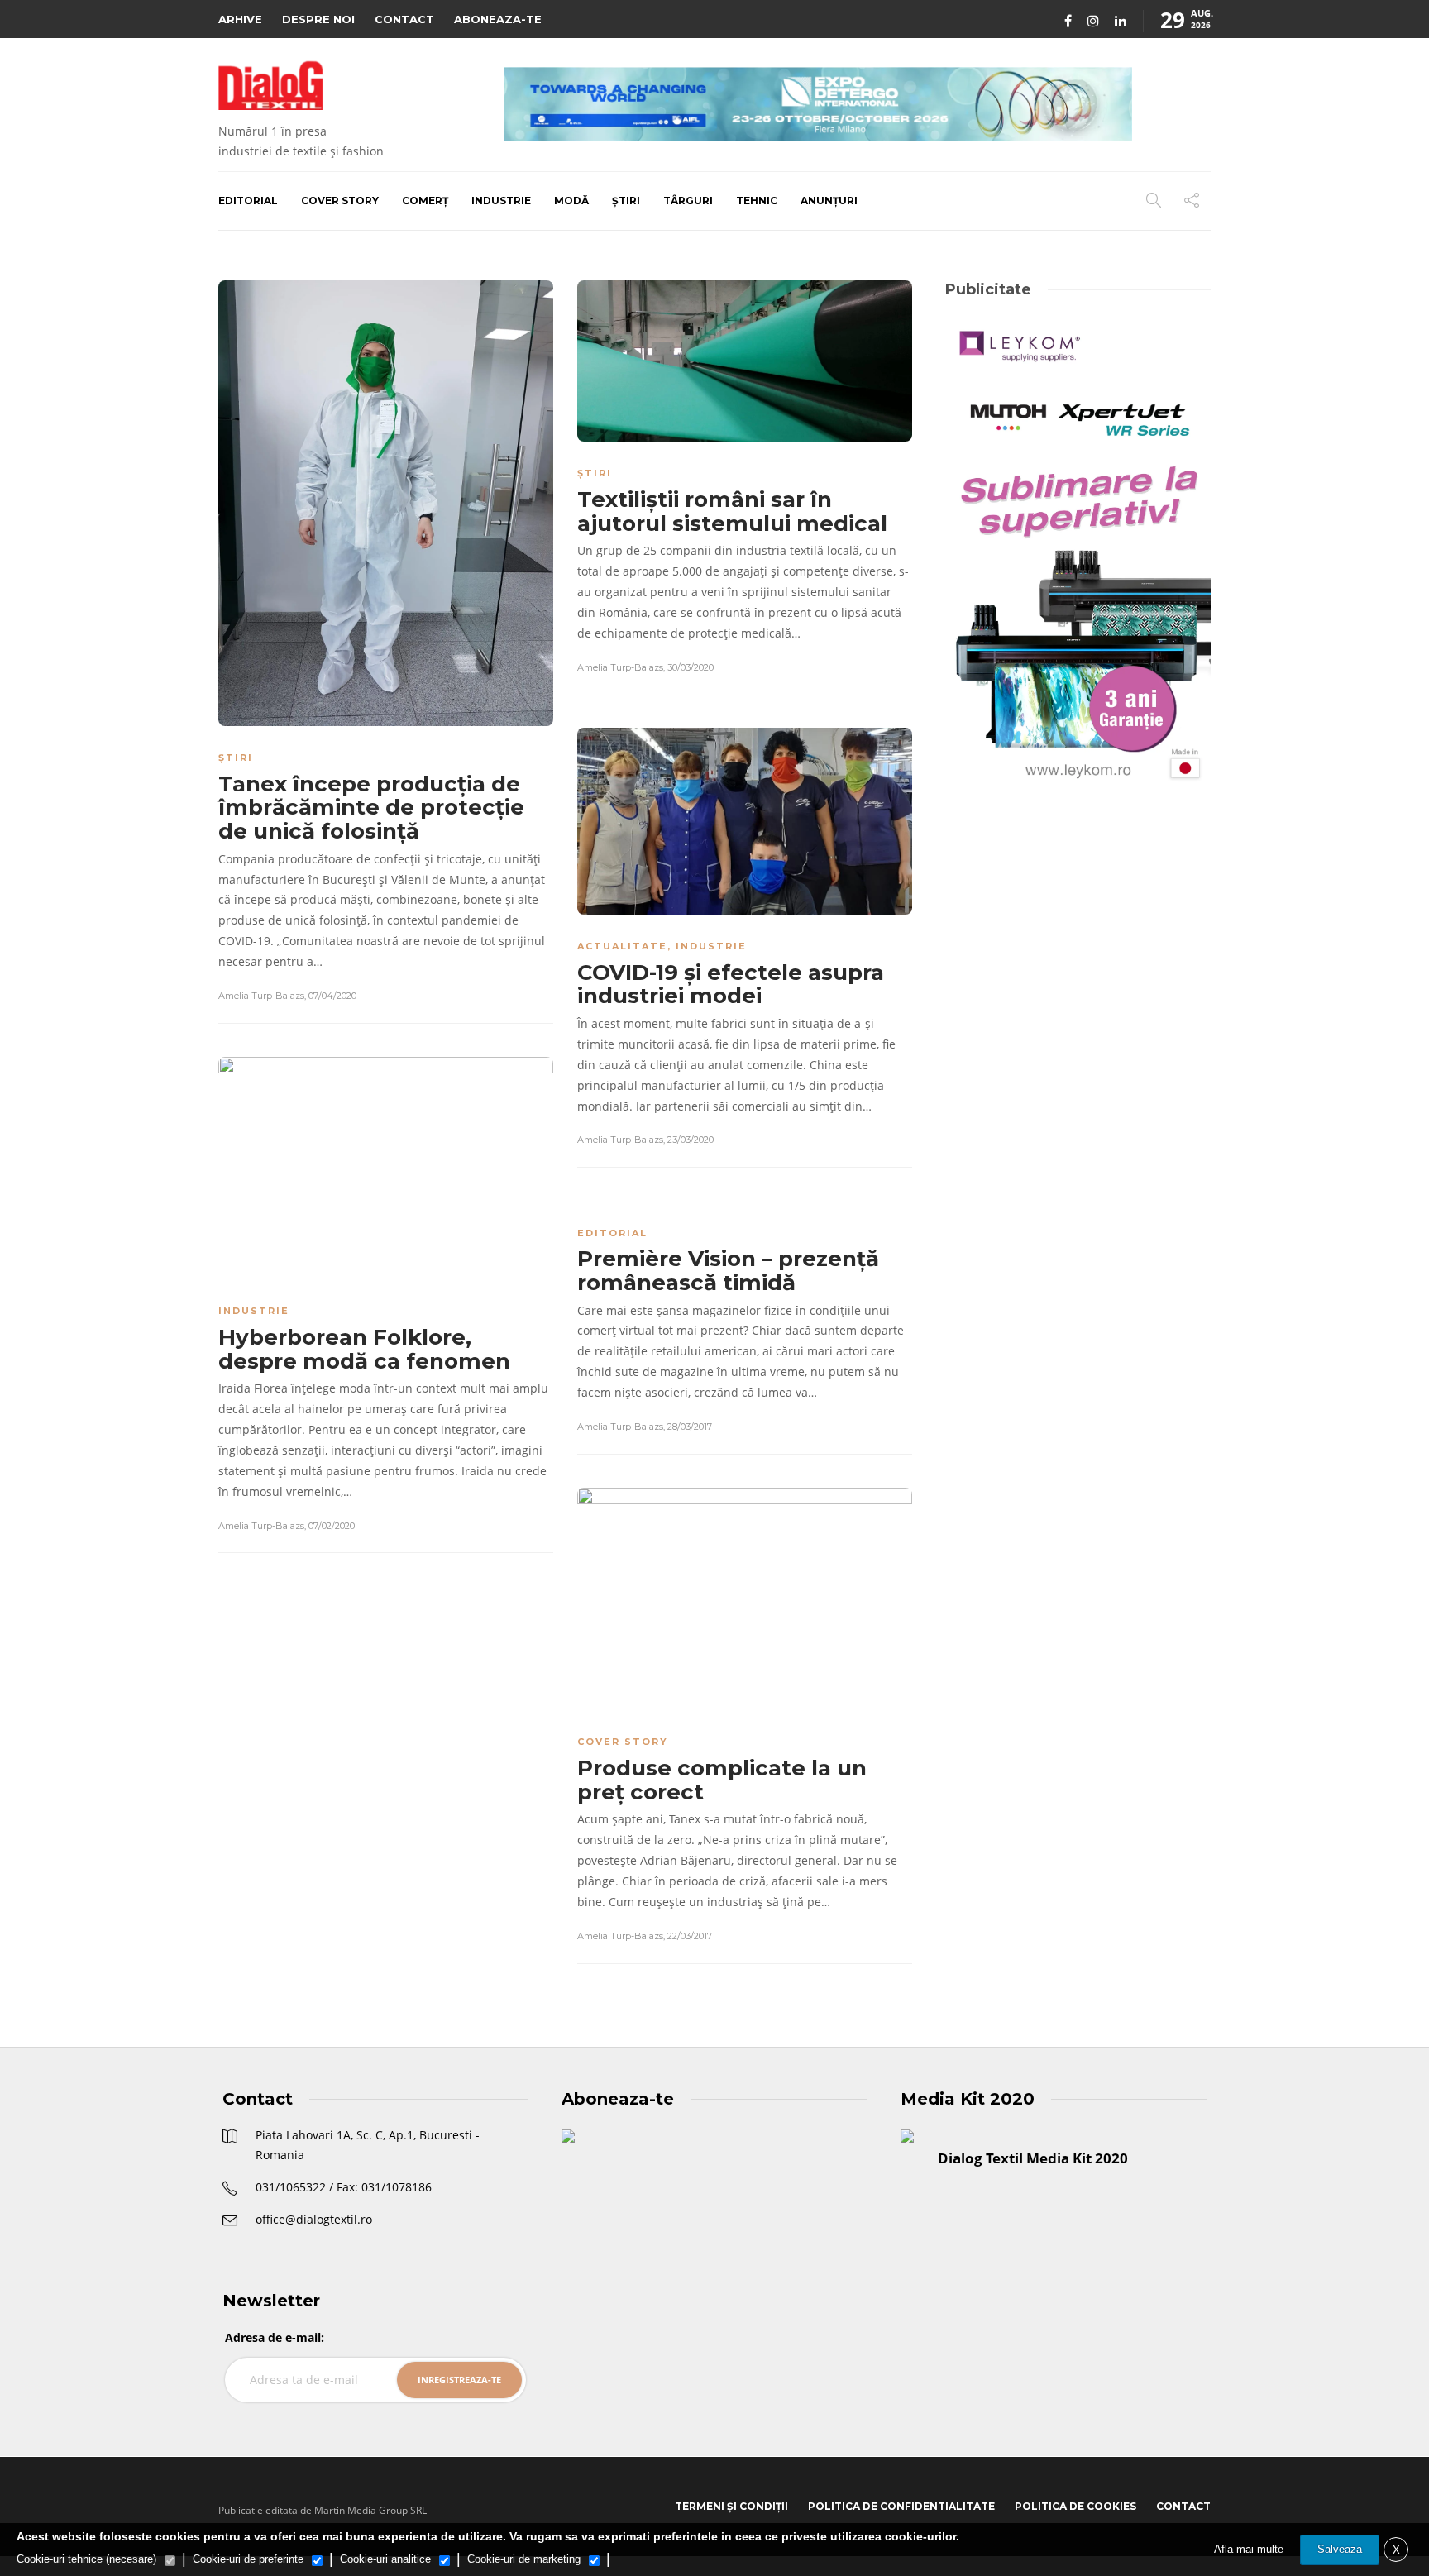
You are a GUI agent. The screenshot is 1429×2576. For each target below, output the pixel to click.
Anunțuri (829, 201)
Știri (626, 201)
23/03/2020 (691, 1140)
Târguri (688, 201)
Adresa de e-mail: (275, 2337)
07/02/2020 (332, 1526)
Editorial (248, 201)
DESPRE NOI (318, 19)
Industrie (501, 201)
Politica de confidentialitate (901, 2506)
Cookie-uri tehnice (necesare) (86, 2559)
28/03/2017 (690, 1427)
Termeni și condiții (731, 2506)
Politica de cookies (1075, 2506)
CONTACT (404, 19)
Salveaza (1340, 2549)
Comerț (425, 201)
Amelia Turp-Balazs (261, 996)
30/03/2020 (691, 667)
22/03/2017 (690, 1936)
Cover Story (340, 201)
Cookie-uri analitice (385, 2559)
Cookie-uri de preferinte (248, 2559)
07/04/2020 (332, 996)
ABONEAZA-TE (498, 19)
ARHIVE (240, 19)
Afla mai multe (1249, 2549)
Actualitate (622, 946)
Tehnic (757, 201)
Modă (571, 201)
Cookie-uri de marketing (524, 2559)
